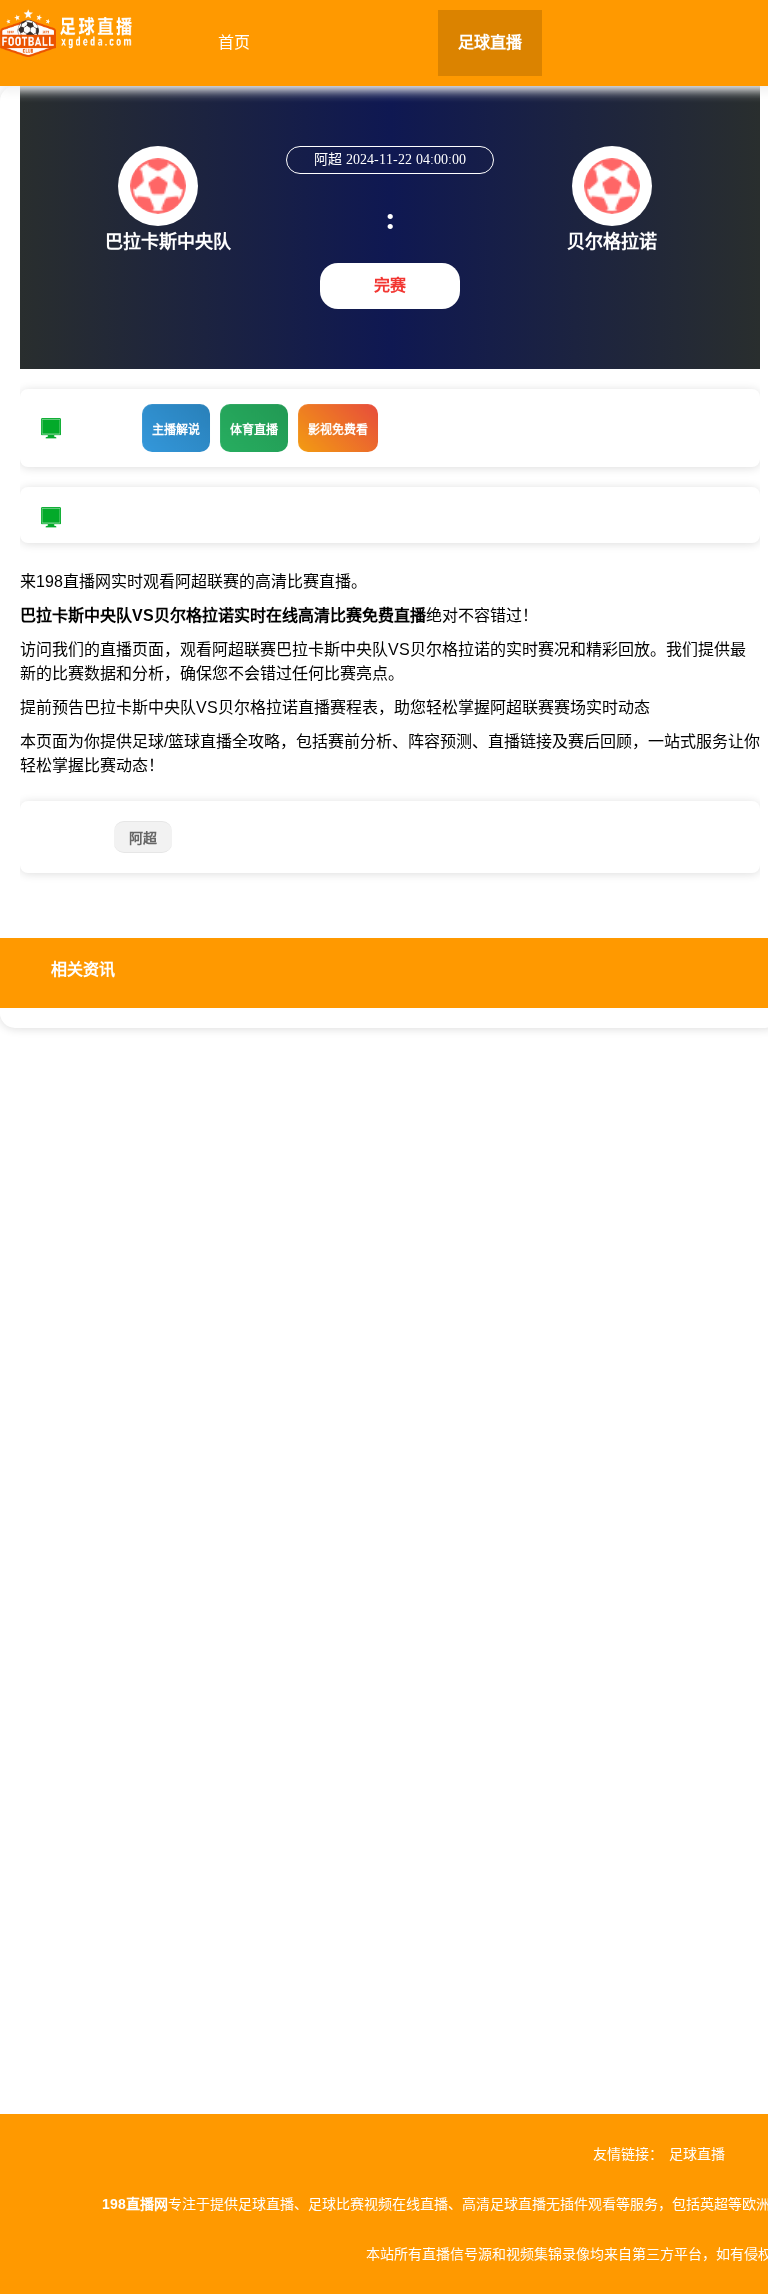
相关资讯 (83, 969)
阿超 (143, 838)
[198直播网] (66, 28)
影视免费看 (338, 429)
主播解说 (176, 429)
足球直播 (490, 42)
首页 (234, 42)
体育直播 (254, 429)
